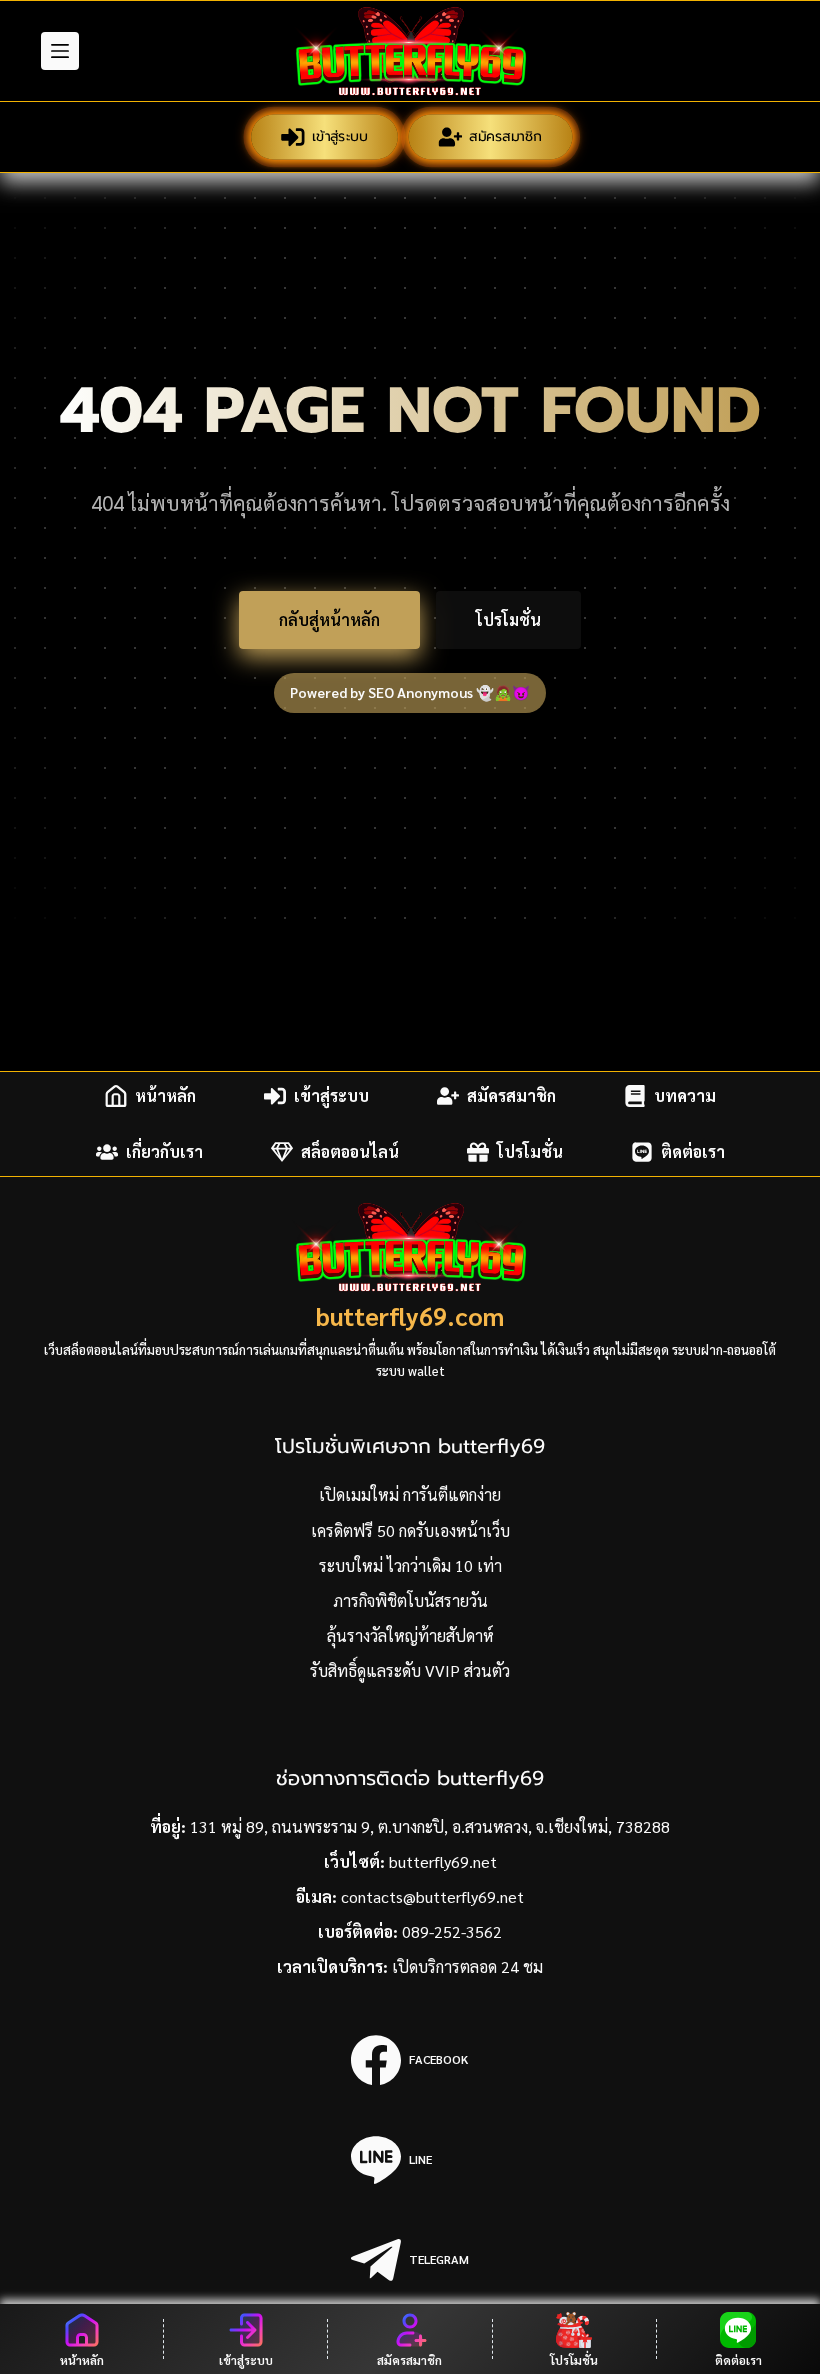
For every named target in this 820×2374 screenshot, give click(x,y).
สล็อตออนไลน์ (350, 1151)
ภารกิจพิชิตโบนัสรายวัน (410, 1600)
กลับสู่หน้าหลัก (329, 619)
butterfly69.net (443, 1861)
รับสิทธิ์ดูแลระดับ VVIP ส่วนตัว (410, 1670)
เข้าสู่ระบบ (338, 136)
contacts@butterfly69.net (432, 1896)
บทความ (685, 1095)
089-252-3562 (452, 1931)
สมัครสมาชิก (505, 136)
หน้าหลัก (165, 1095)
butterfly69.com (410, 1315)
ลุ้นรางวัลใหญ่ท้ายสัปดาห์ (410, 1635)
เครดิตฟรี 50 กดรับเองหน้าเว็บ (410, 1530)
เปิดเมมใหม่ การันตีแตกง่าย (410, 1494)
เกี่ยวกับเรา (164, 1151)
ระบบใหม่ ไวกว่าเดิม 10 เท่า (410, 1565)
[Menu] (60, 51)
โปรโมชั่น (508, 619)
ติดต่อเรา (693, 1151)
